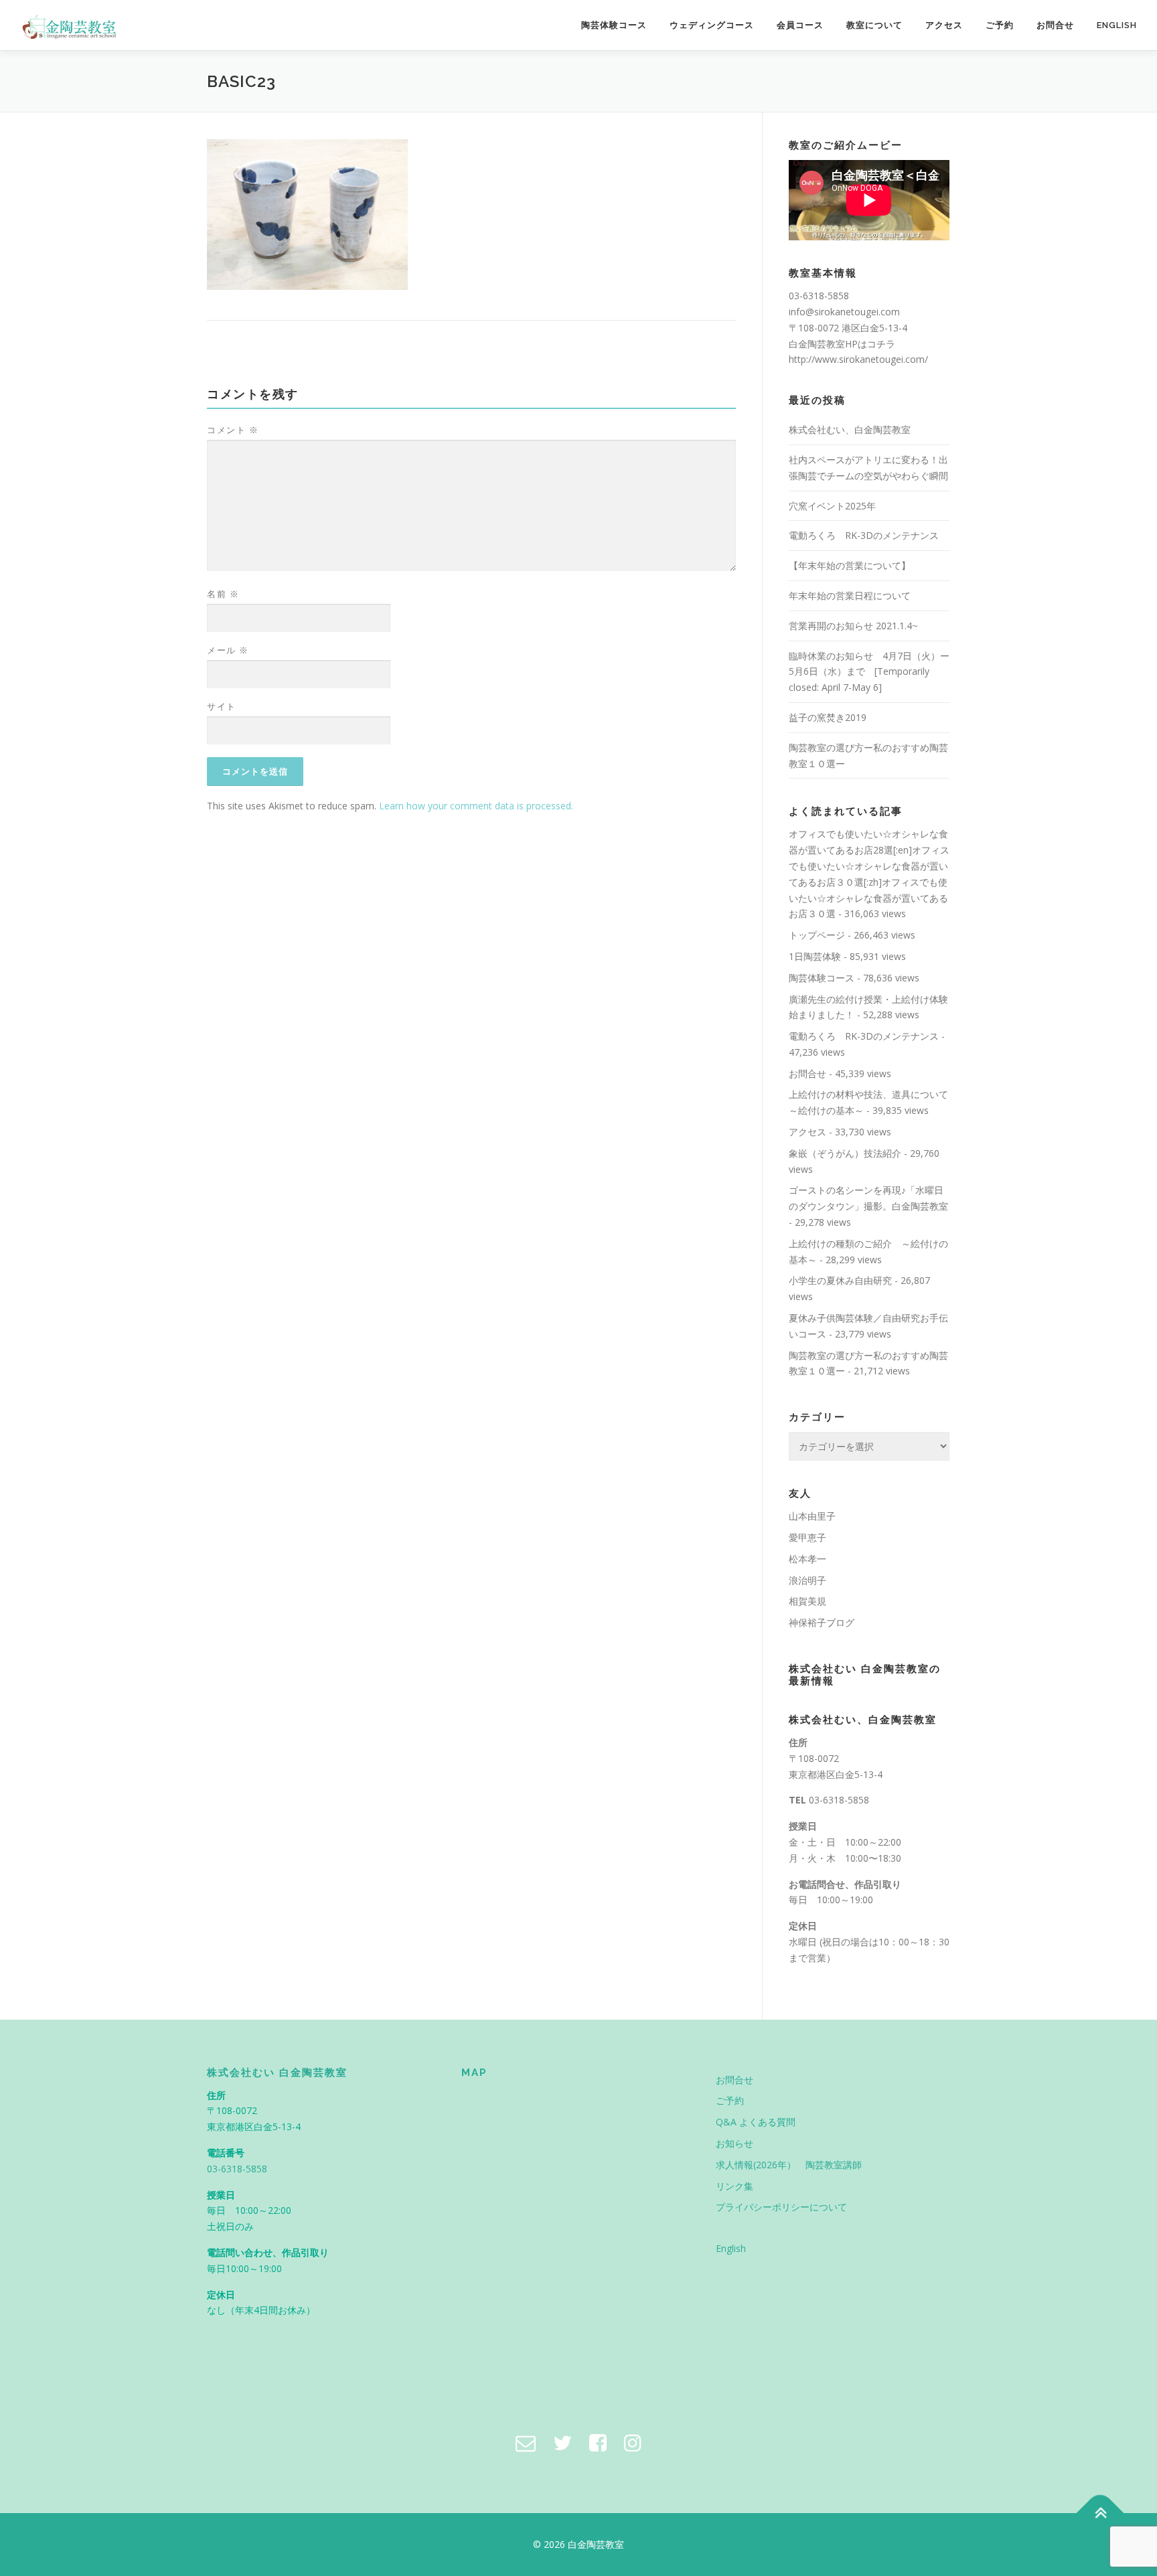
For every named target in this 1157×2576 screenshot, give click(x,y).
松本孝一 (807, 1559)
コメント (233, 430)
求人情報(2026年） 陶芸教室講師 (789, 2165)
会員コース (800, 25)
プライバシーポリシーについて (781, 2207)
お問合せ (1055, 25)
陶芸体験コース (614, 25)
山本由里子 (812, 1516)
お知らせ (735, 2143)
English (1117, 25)
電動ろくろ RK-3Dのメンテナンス (864, 535)
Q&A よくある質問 (756, 2122)
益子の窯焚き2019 (828, 717)
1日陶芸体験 (815, 956)
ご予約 (1000, 25)
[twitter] (562, 2442)
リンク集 (735, 2186)
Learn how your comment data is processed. (476, 806)
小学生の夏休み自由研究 (840, 1280)
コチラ (881, 344)
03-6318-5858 (839, 1800)
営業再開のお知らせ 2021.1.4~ (853, 626)
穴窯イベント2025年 (832, 506)
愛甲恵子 (807, 1537)
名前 (223, 594)
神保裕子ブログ (822, 1622)
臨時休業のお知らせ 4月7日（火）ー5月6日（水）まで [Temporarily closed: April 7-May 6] (869, 672)
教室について (874, 25)
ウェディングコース (712, 25)
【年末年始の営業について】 (850, 565)
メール (228, 650)
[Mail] (526, 2442)
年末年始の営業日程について (850, 595)
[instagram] (633, 2442)
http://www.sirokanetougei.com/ (858, 359)
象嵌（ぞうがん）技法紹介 (845, 1153)
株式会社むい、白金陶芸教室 (850, 429)
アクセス (944, 25)
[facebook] (598, 2442)
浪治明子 (807, 1580)
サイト (222, 706)
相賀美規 (807, 1601)
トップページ (817, 935)
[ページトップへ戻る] (1100, 2513)
